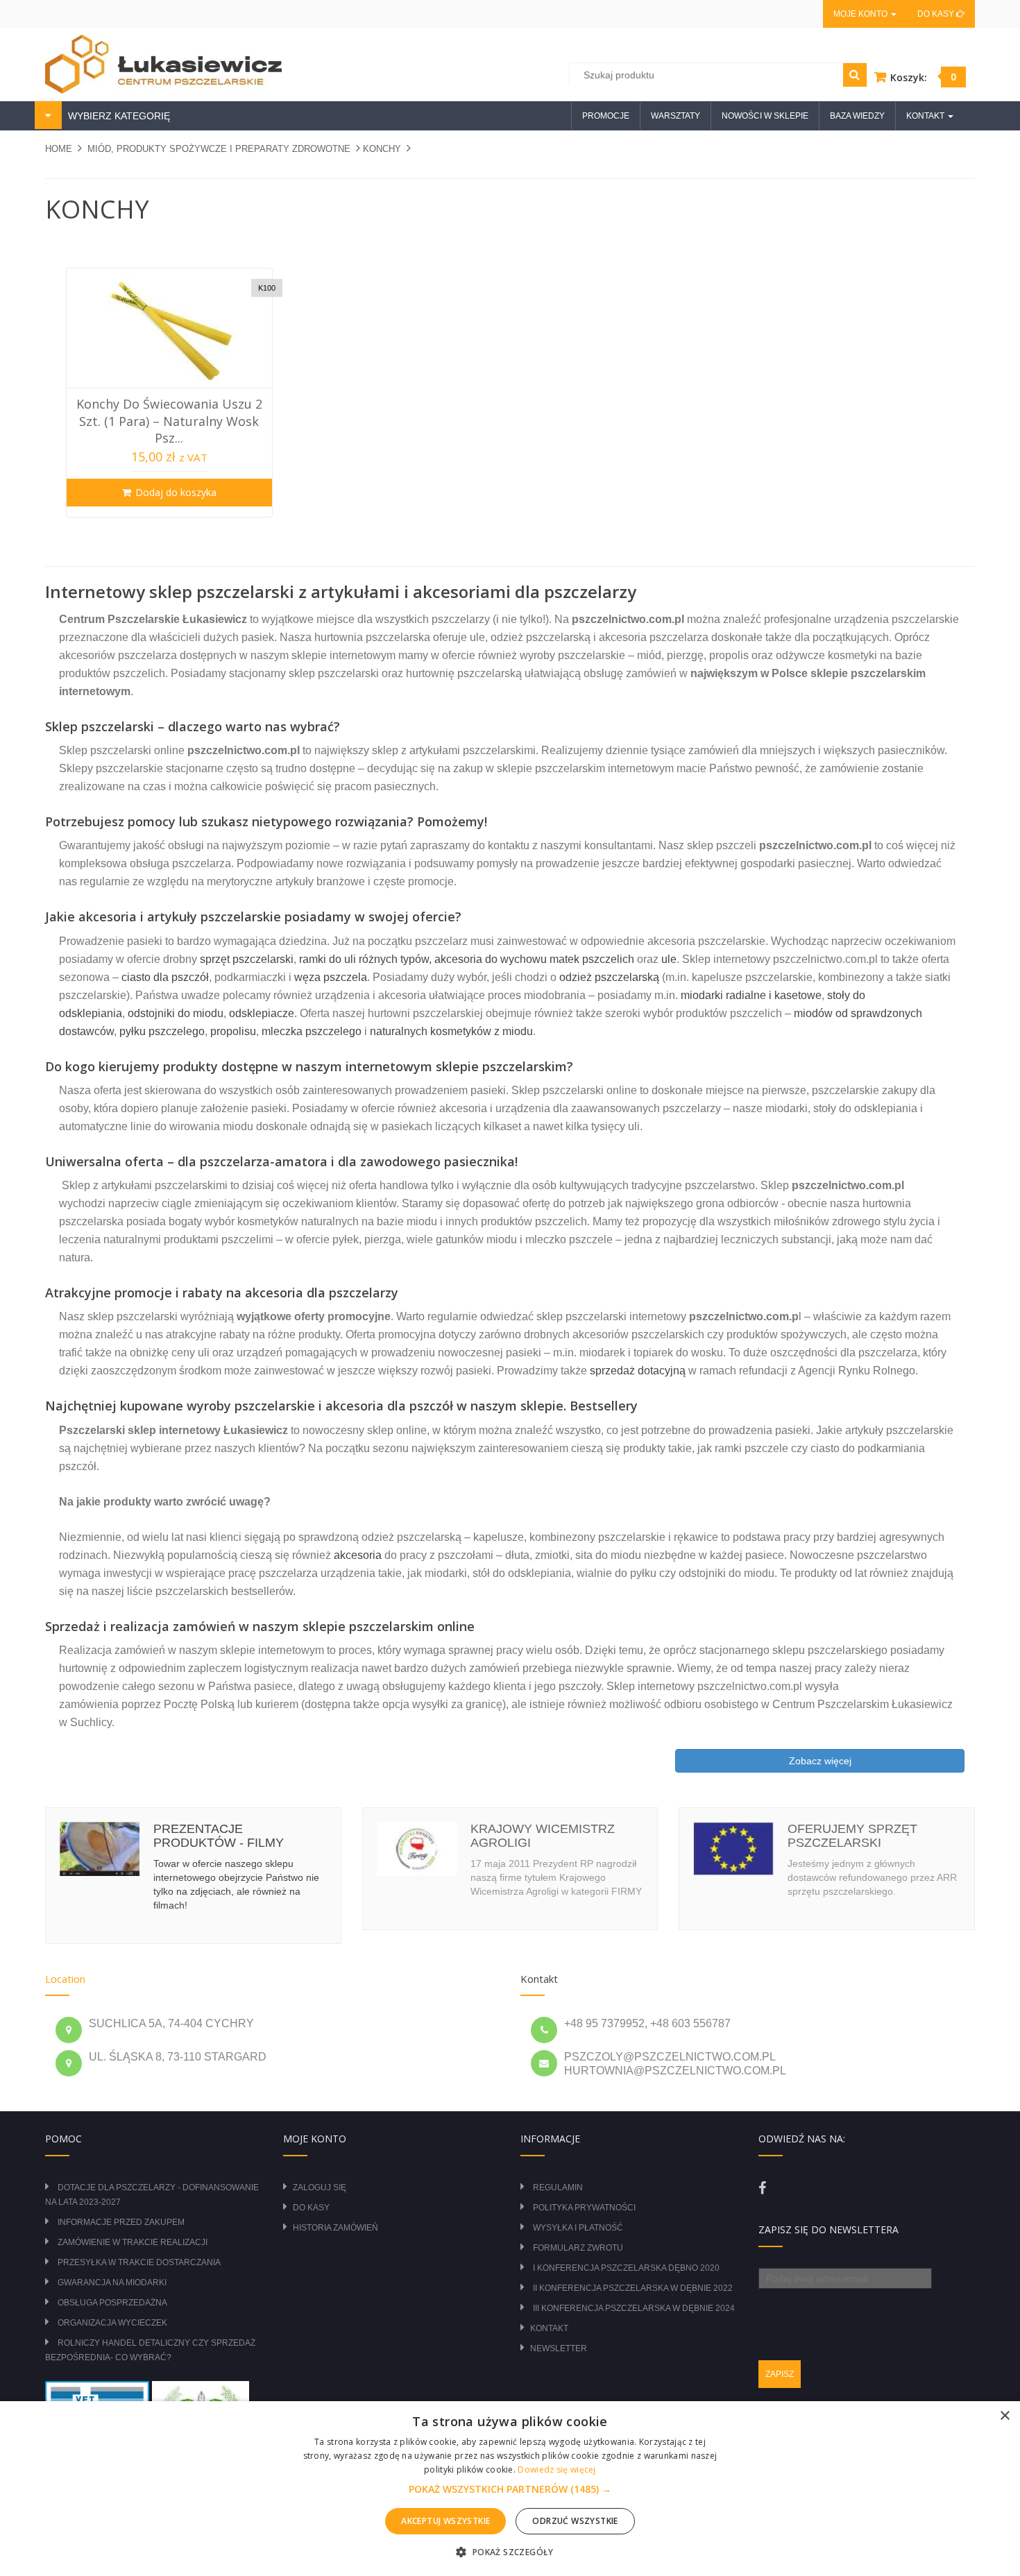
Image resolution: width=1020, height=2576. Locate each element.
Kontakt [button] (926, 116)
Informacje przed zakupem (121, 2222)
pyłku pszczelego (162, 1031)
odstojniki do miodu (176, 1013)
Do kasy (937, 14)
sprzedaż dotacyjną (638, 1371)
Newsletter (559, 2348)
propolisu (233, 1031)
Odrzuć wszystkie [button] (575, 2521)
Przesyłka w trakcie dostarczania (139, 2262)
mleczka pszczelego (312, 1031)
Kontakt (549, 2328)
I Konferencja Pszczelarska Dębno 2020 (626, 2268)
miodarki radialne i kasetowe (751, 995)
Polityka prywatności (584, 2208)
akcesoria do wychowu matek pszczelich (534, 959)
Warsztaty (675, 116)
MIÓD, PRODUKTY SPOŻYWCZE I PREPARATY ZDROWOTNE (219, 149)
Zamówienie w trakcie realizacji (133, 2242)
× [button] (1004, 2416)
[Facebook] (762, 2188)
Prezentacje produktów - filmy (219, 1836)
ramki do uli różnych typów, (365, 959)
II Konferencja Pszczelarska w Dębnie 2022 (633, 2288)
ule (669, 959)
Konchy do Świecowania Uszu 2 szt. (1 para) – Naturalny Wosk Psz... (169, 421)
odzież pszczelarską (609, 977)
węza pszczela (331, 977)
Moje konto (861, 14)
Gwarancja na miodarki (112, 2283)
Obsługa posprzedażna (112, 2303)
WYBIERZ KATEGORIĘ (118, 116)
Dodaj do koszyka (176, 492)
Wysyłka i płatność (578, 2228)
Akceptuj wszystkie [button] (445, 2521)
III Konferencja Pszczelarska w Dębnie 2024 (634, 2308)
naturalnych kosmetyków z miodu (451, 1031)
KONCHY (382, 149)
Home (59, 149)
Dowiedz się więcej (556, 2470)
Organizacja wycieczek (112, 2323)
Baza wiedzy (857, 116)
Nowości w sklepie (765, 116)
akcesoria (358, 1555)
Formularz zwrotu (578, 2248)
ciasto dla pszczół (165, 977)
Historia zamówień (335, 2228)
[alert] (510, 2489)
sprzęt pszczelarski (247, 959)
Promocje (606, 116)
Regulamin (558, 2187)
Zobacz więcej (820, 1761)
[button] (510, 2489)
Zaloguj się (320, 2187)
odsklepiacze (262, 1013)
